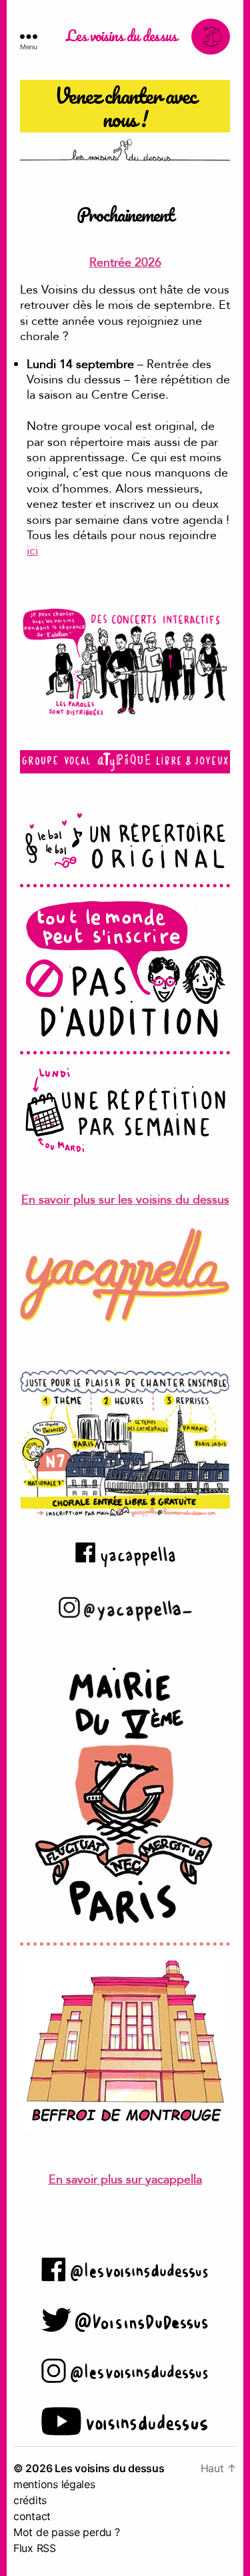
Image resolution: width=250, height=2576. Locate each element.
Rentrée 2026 (125, 263)
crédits (30, 2500)
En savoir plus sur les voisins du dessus (125, 1200)
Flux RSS (35, 2548)
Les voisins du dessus (121, 37)
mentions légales (54, 2484)
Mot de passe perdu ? (67, 2532)
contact (32, 2516)
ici (32, 551)
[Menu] (36, 37)
